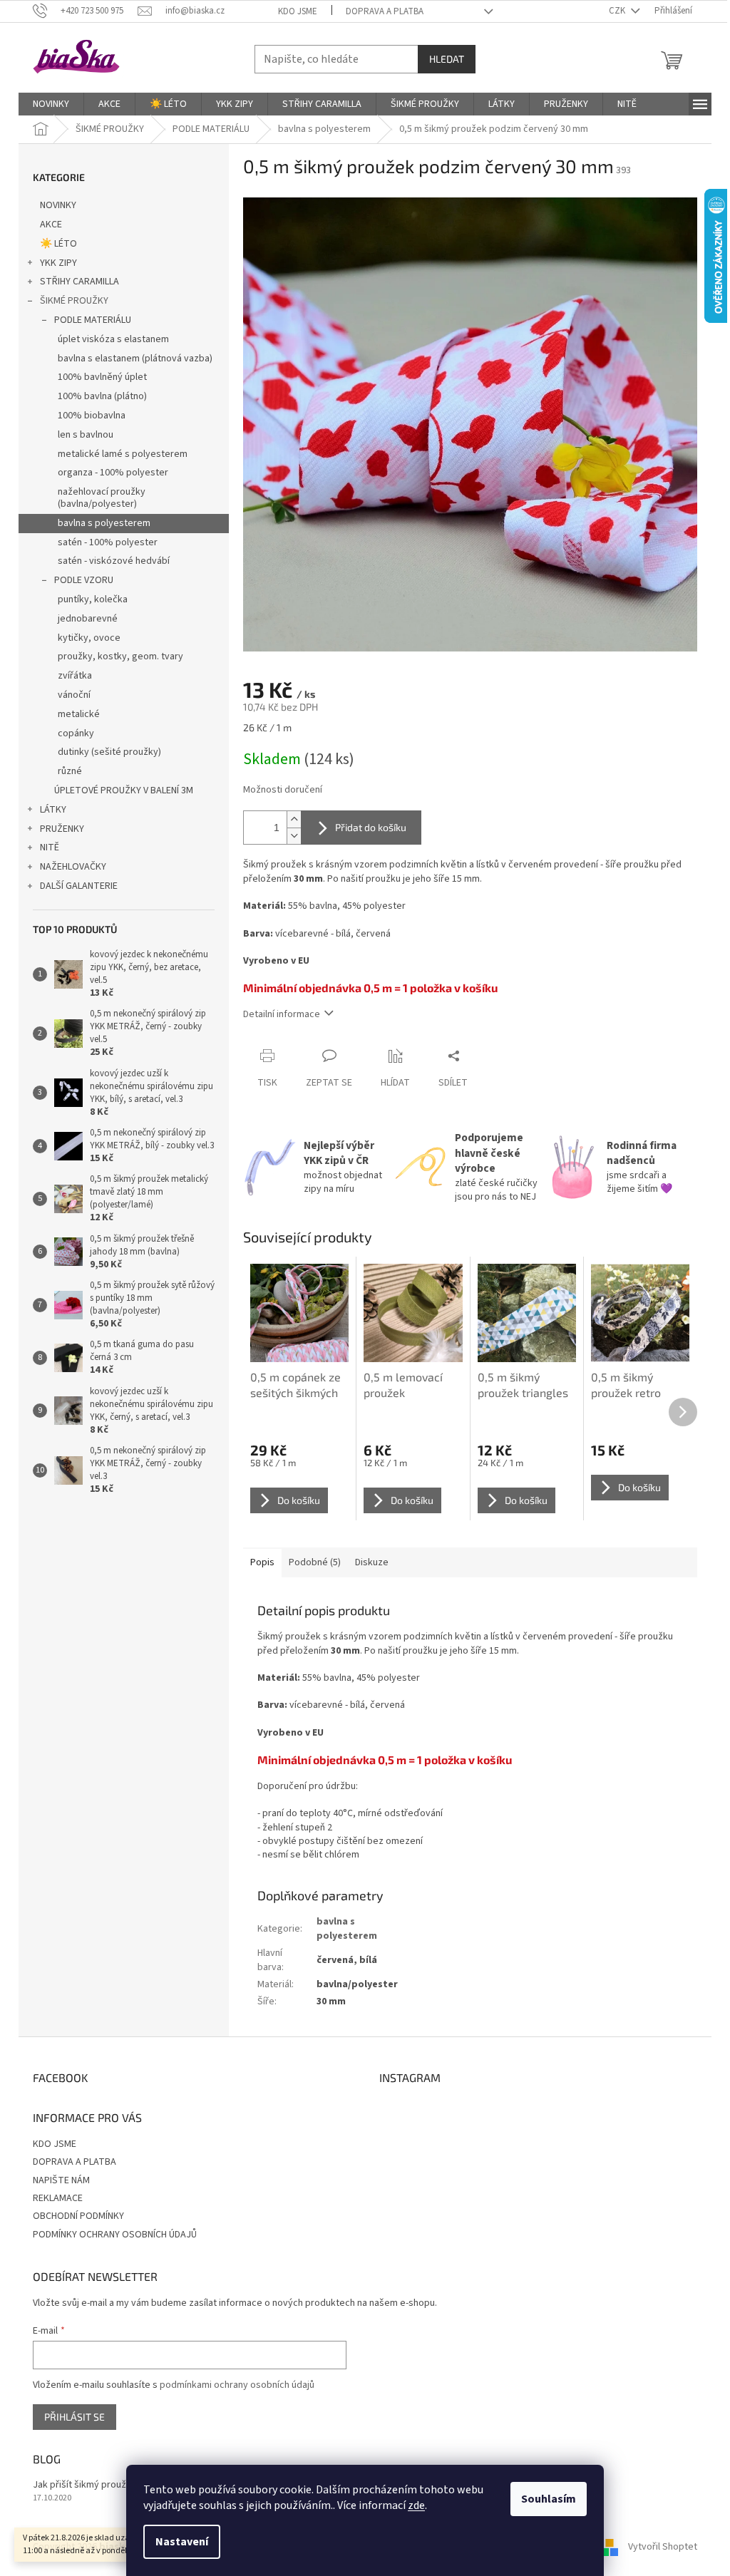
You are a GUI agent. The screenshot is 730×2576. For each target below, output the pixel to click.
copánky (76, 733)
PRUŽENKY (62, 829)
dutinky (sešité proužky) (109, 752)
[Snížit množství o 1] (294, 836)
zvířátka (75, 676)
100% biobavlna (92, 416)
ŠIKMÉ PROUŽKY (74, 301)
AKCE (51, 225)
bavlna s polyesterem (104, 523)
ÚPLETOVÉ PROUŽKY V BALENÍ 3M (124, 790)
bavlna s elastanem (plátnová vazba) (135, 359)
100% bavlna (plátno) (102, 396)
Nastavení (182, 2542)
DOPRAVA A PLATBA (385, 11)
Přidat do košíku (371, 827)
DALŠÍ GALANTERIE (79, 886)
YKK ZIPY (58, 263)
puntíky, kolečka (93, 599)
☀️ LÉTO (58, 244)
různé (70, 771)
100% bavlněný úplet (102, 377)
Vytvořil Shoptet (663, 2547)
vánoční (74, 695)
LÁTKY (53, 810)
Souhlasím (549, 2499)
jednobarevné (88, 619)
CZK (618, 11)
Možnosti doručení (283, 790)
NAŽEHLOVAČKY (73, 867)
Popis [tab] (262, 1562)
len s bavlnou (86, 435)
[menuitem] (51, 104)
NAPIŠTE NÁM (61, 2180)
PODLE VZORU (84, 580)
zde (416, 2505)
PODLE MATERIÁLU (93, 320)
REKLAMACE (58, 2198)
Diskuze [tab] (372, 1562)
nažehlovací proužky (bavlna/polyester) (102, 498)
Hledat (447, 59)
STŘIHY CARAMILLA (79, 282)
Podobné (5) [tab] (315, 1562)
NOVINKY (58, 205)
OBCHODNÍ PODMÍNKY (78, 2216)
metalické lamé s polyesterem (123, 454)
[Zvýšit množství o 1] (294, 819)
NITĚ (50, 847)
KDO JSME (298, 11)
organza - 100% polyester (113, 473)
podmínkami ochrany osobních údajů (237, 2385)
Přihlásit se (74, 2417)
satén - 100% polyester (108, 542)
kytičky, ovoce (89, 638)
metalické (79, 714)
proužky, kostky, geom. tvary (120, 656)
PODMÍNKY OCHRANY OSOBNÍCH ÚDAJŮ (115, 2235)
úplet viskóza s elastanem (113, 339)
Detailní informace (282, 1014)
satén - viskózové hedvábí (114, 561)
